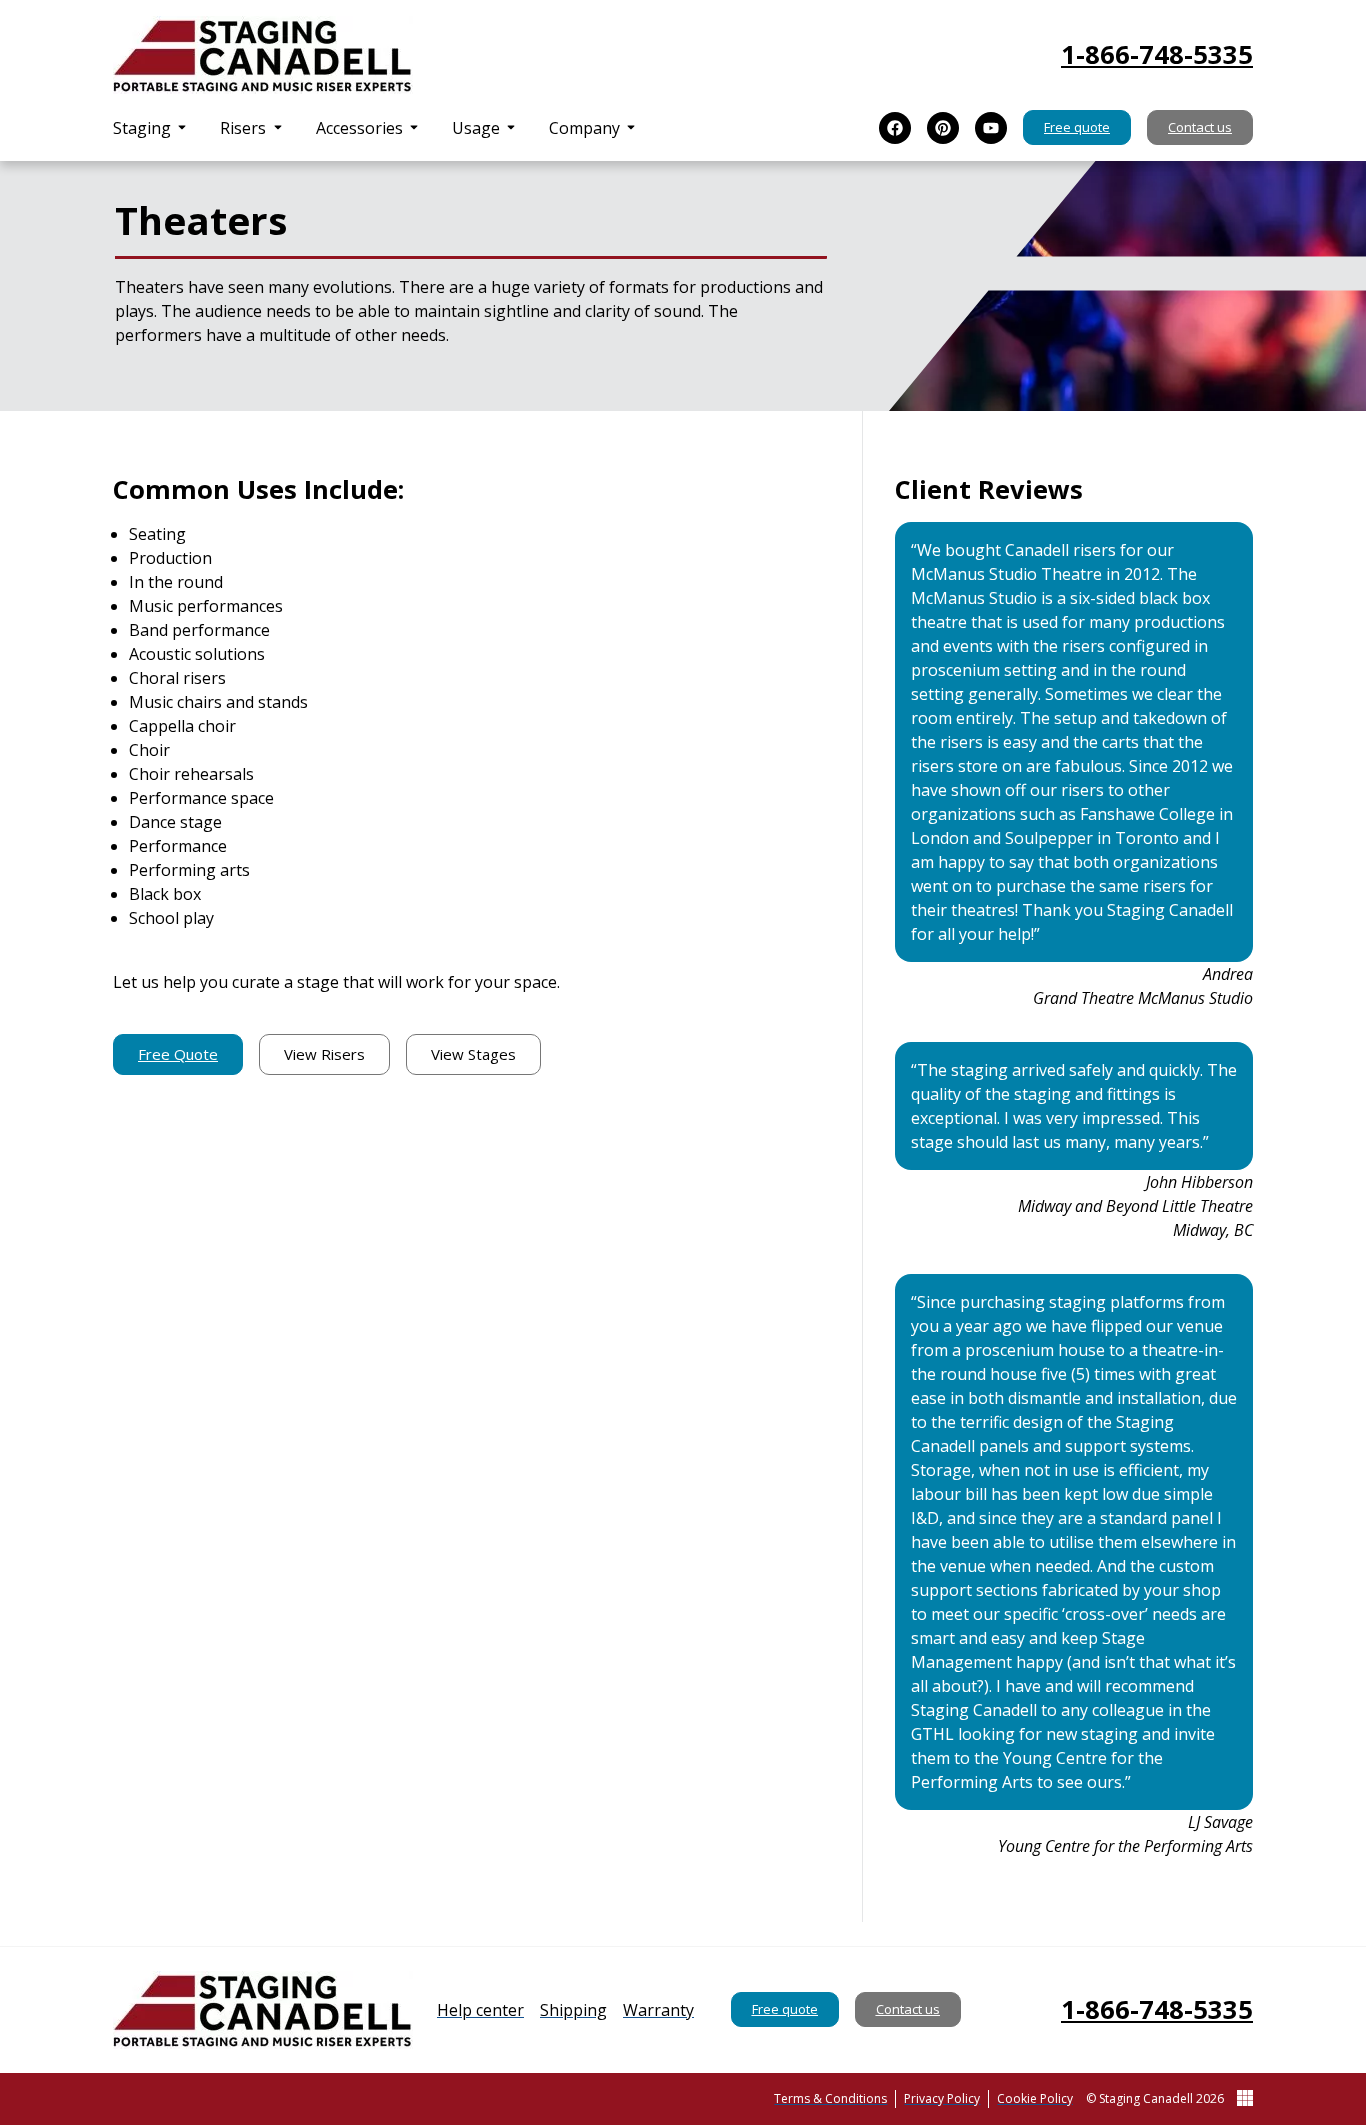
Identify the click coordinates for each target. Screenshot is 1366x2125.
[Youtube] (991, 128)
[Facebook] (895, 128)
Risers (243, 128)
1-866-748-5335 (1157, 54)
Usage (476, 128)
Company (584, 128)
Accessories (359, 128)
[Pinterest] (943, 128)
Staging (142, 128)
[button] (150, 128)
